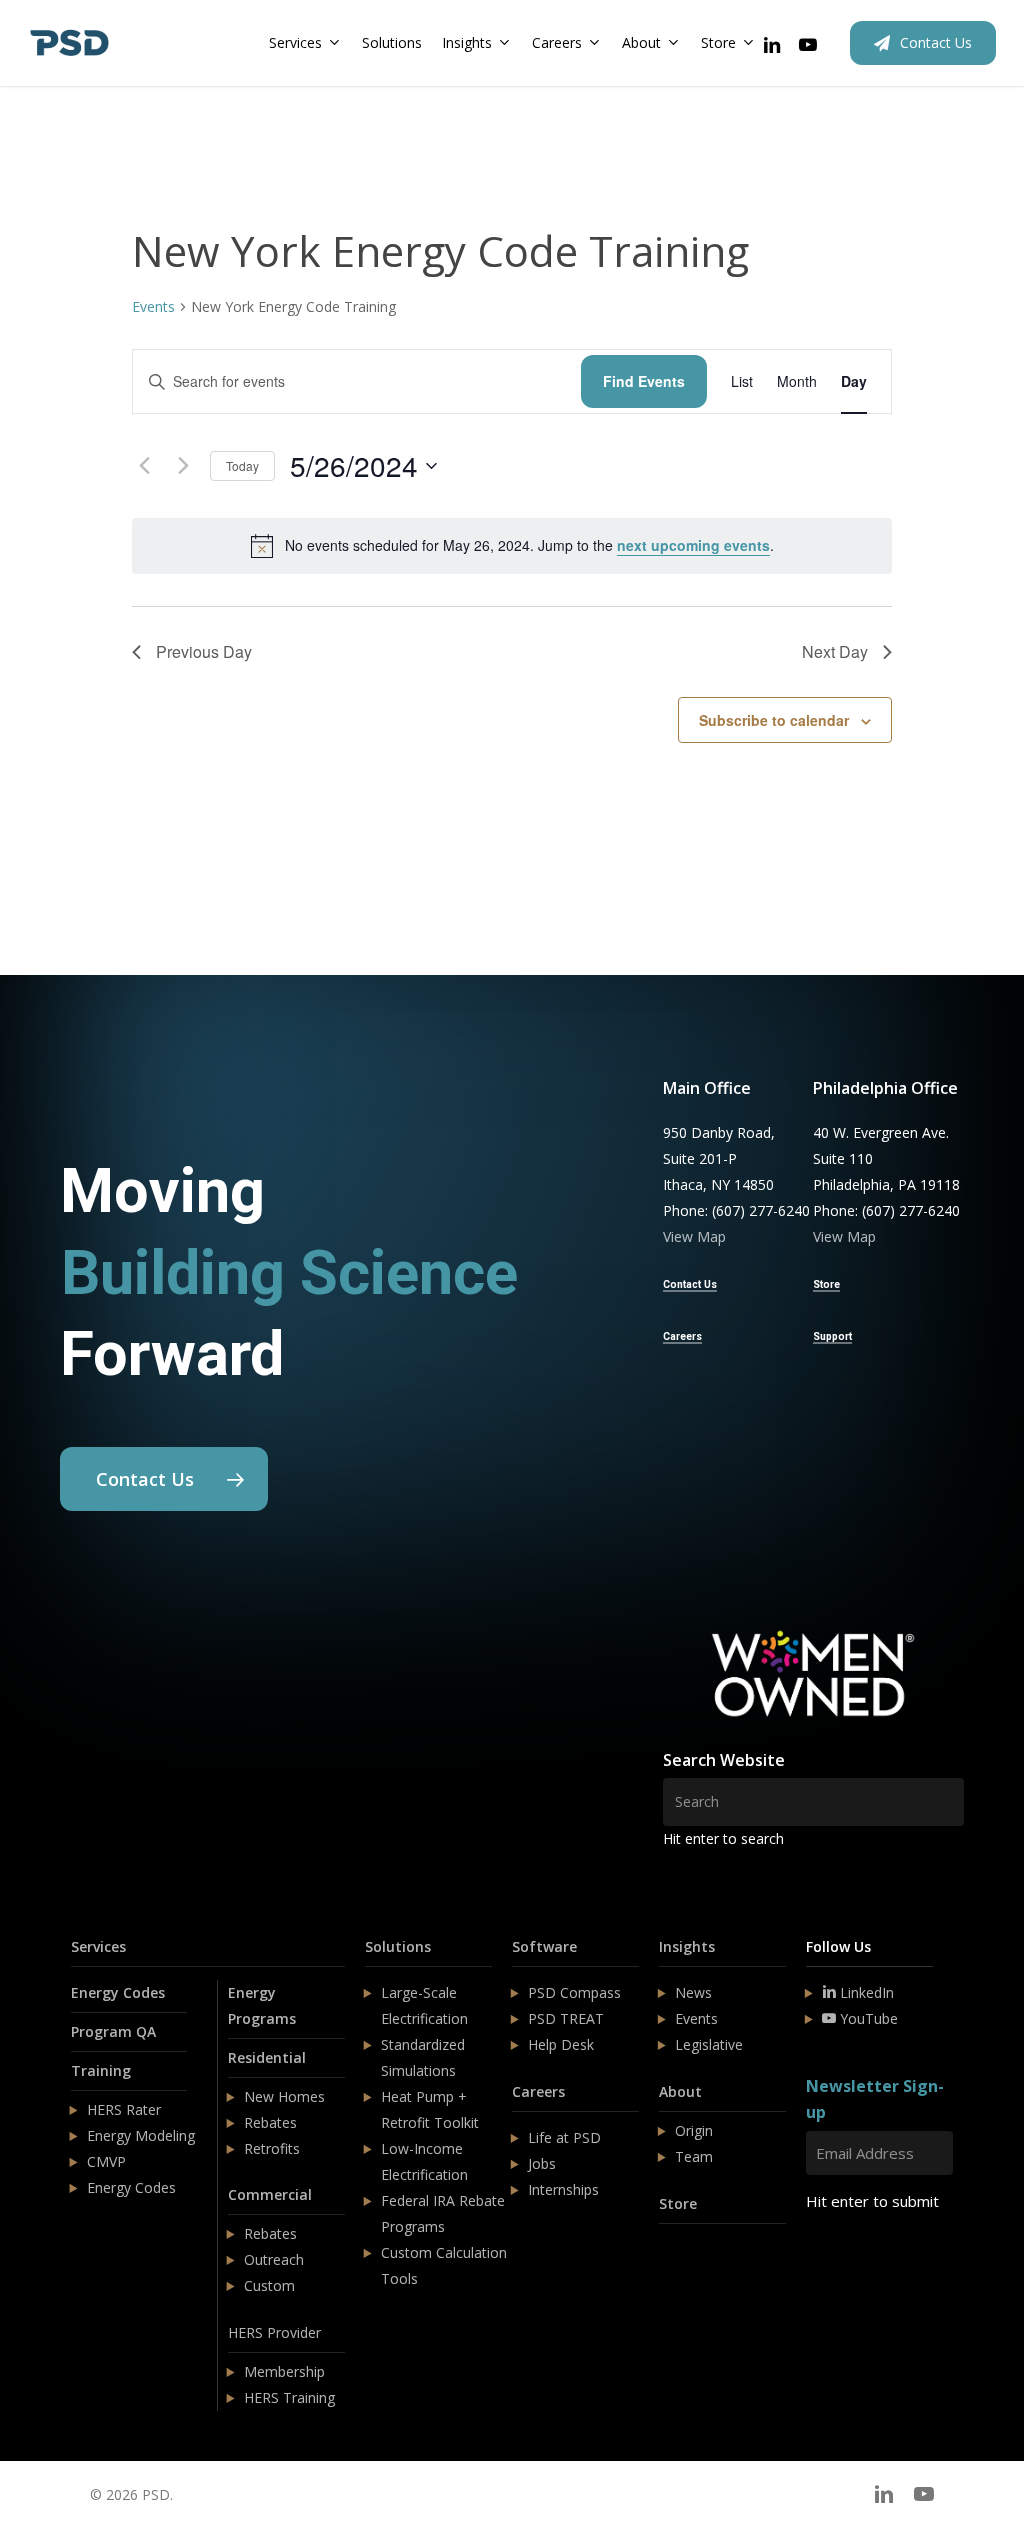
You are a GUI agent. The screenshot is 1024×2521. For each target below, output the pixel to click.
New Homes (284, 2096)
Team (694, 2156)
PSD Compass (574, 1992)
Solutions (398, 1946)
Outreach (274, 2259)
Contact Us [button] (690, 1284)
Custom (269, 2285)
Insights (687, 1946)
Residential (267, 2057)
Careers (538, 2091)
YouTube (867, 2018)
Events (153, 306)
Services (98, 1946)
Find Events (644, 381)
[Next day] (183, 466)
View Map (694, 1236)
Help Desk (561, 2044)
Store (678, 2203)
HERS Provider (274, 2332)
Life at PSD (564, 2137)
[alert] (512, 546)
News (693, 1992)
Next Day (835, 651)
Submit (853, 2260)
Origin (694, 2130)
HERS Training (289, 2397)
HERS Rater (124, 2109)
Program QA (113, 2031)
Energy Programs (262, 2005)
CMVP (106, 2161)
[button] (164, 1479)
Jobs (542, 2163)
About (680, 2091)
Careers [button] (682, 1336)
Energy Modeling (141, 2135)
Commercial (270, 2194)
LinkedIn (865, 1992)
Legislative (709, 2044)
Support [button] (832, 1336)
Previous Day (204, 651)
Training (101, 2070)
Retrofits (272, 2148)
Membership (284, 2371)
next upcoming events (693, 545)
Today (242, 465)
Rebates (270, 2122)
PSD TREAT (566, 2018)
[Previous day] (144, 466)
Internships (563, 2189)
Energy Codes (118, 1992)
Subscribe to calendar (774, 720)
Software (544, 1946)
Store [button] (826, 1284)
